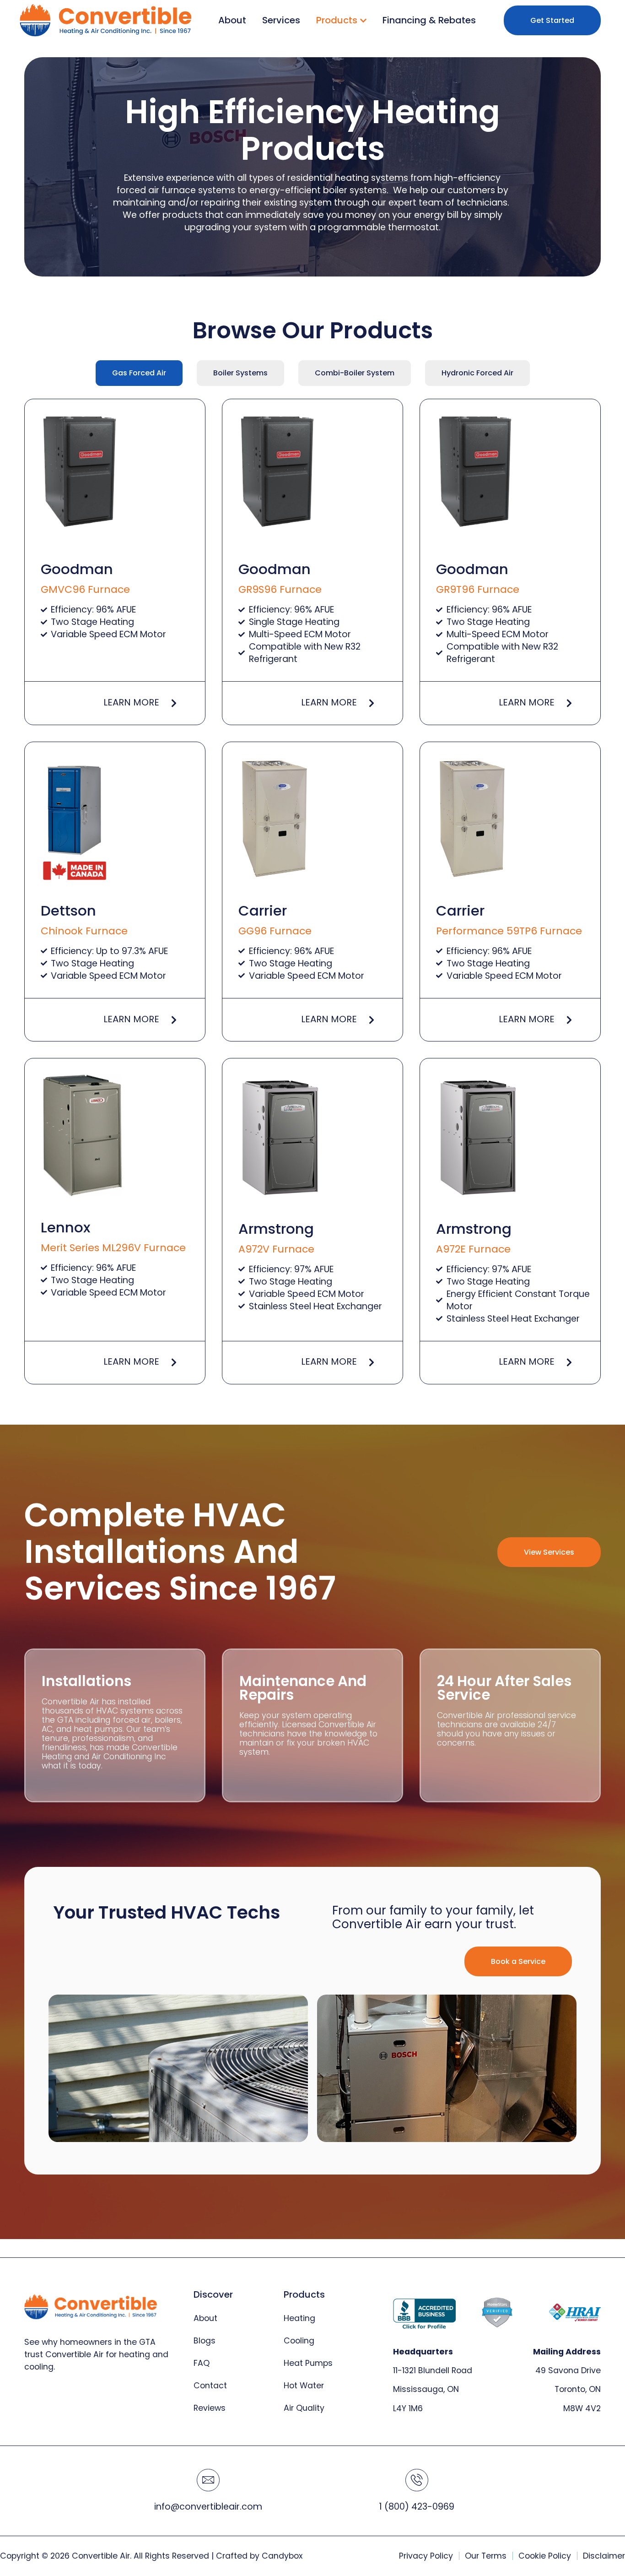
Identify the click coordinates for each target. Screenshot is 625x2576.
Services (281, 20)
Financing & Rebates (429, 20)
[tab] (139, 373)
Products (337, 20)
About (232, 20)
